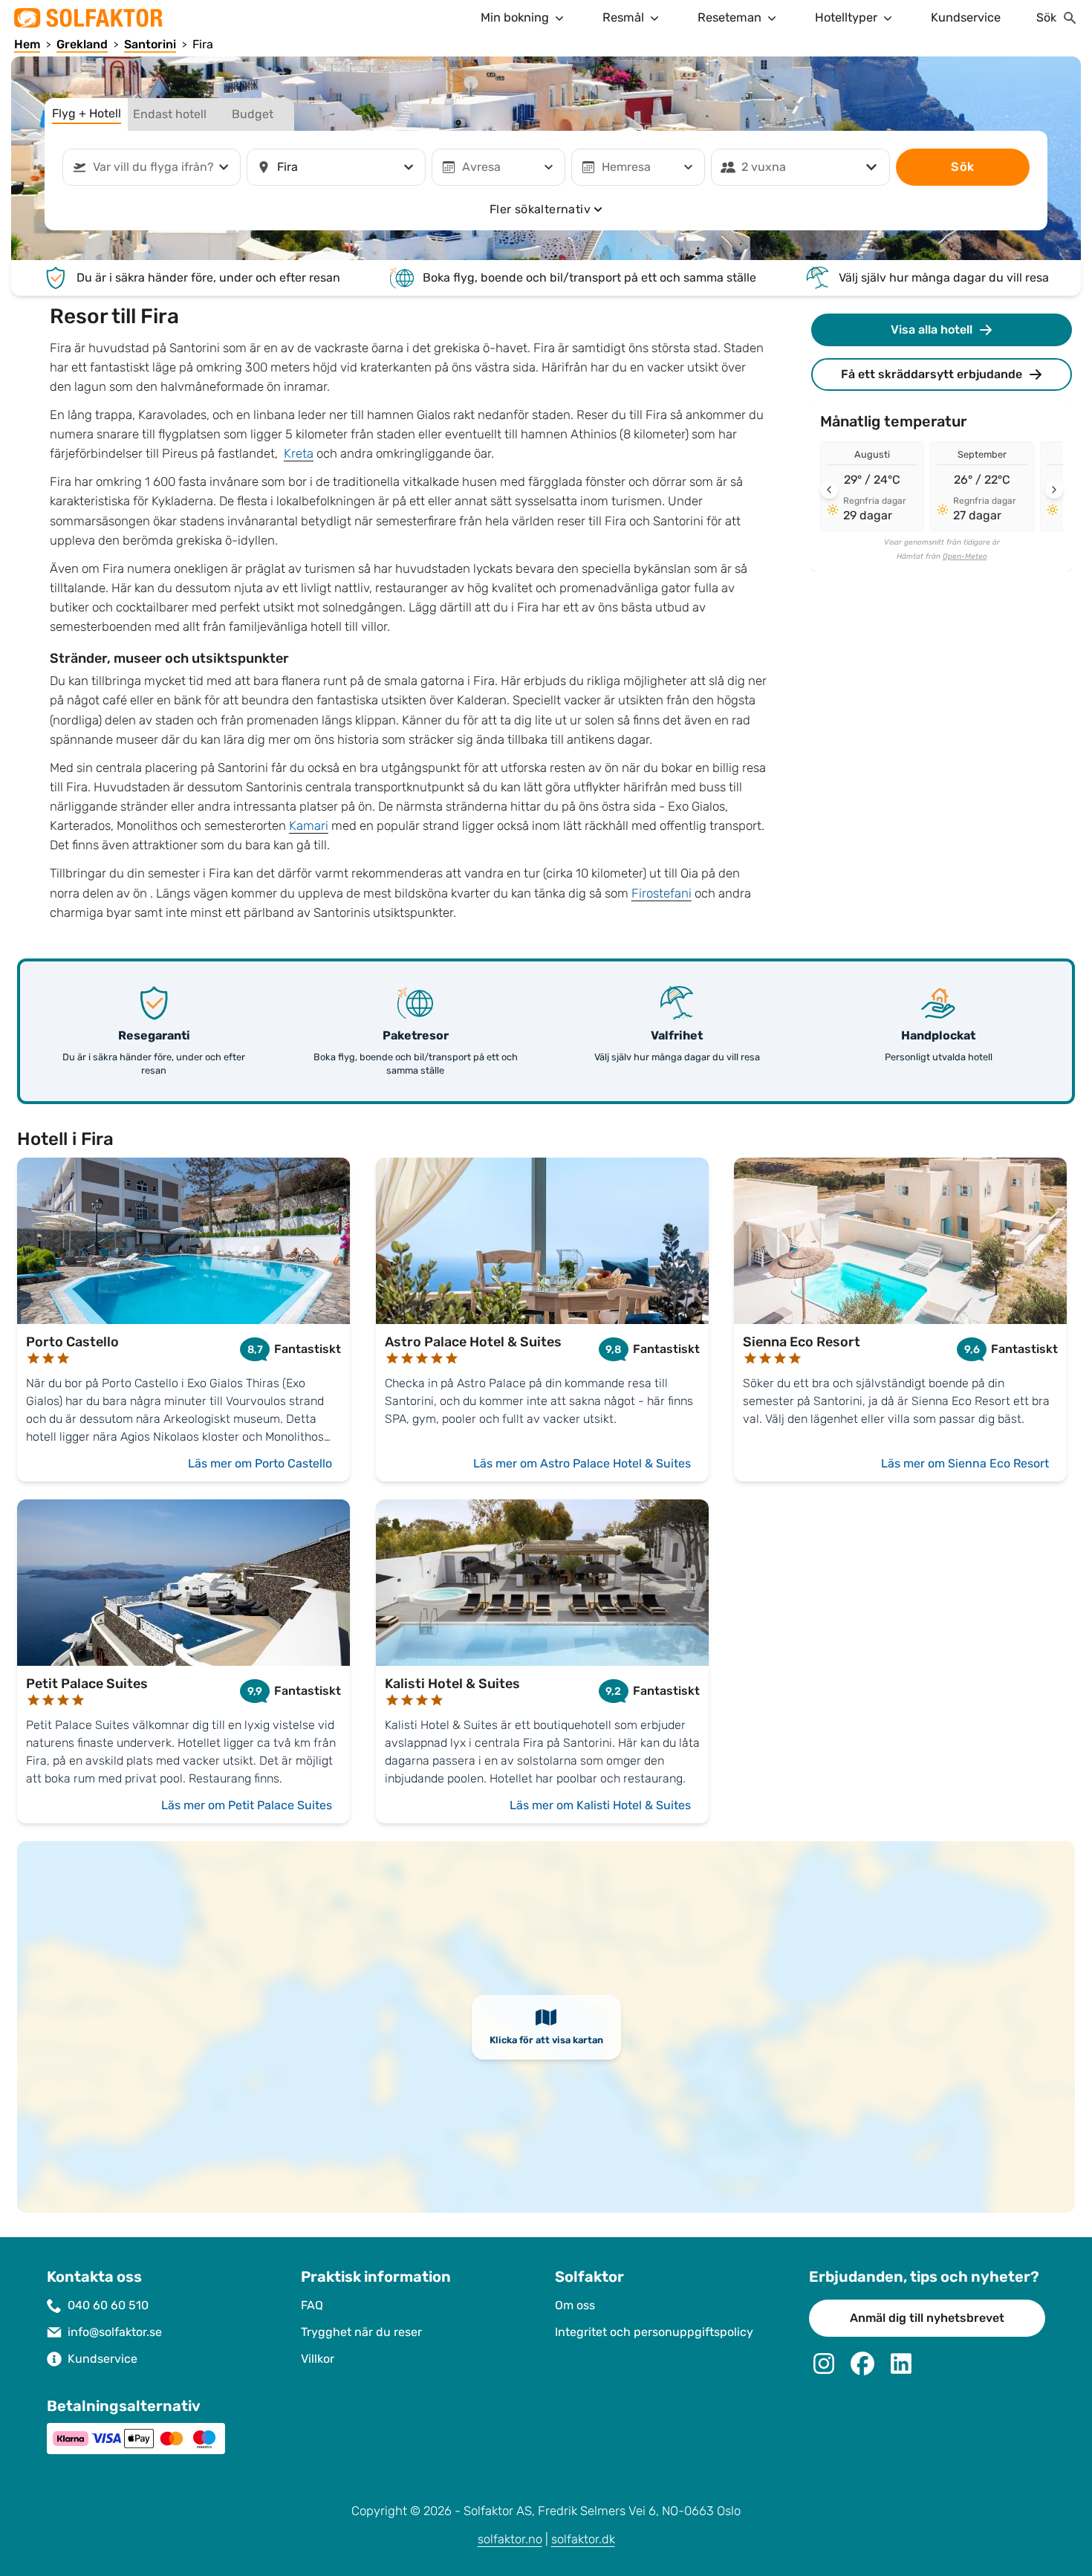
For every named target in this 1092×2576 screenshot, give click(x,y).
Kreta (299, 454)
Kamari (309, 826)
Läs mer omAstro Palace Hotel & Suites (582, 1463)
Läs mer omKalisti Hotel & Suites (600, 1805)
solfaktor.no (510, 2539)
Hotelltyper (846, 17)
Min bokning (515, 17)
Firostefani (662, 893)
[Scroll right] (1054, 490)
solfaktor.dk (583, 2539)
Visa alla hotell (932, 330)
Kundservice (966, 17)
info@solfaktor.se (115, 2332)
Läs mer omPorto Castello (260, 1463)
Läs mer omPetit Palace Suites (247, 1805)
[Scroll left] (829, 490)
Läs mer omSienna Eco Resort (965, 1463)
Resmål (623, 17)
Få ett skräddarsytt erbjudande (932, 374)
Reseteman (729, 17)
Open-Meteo (965, 557)
